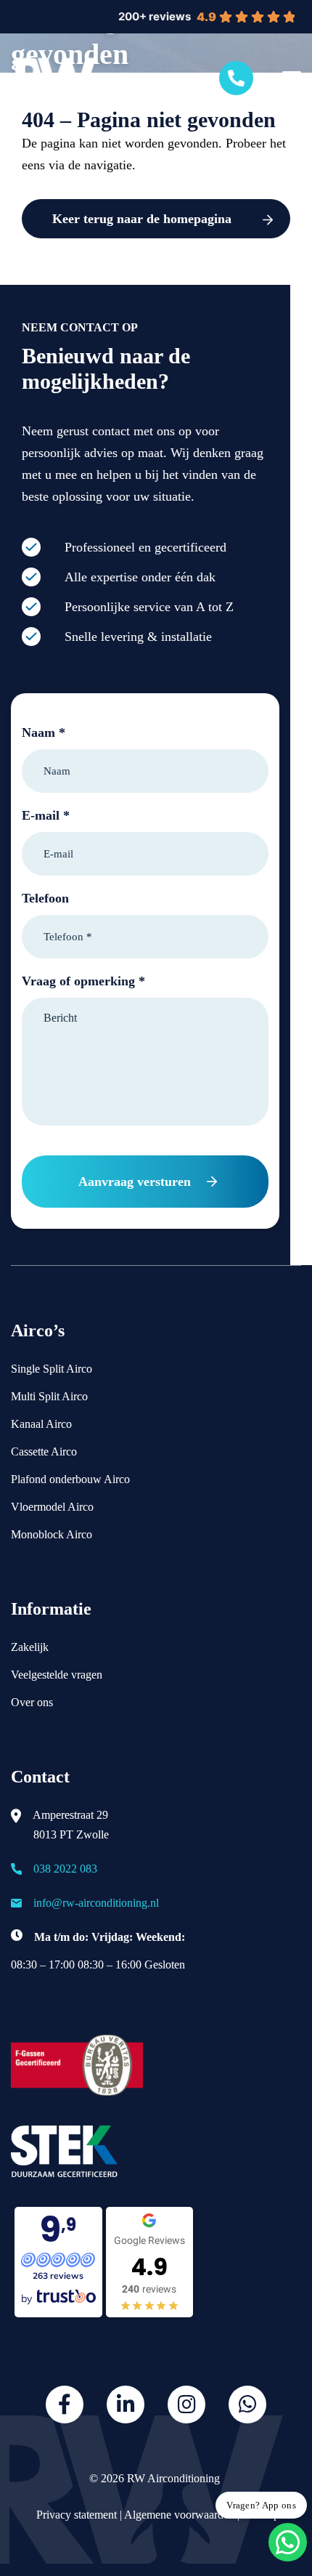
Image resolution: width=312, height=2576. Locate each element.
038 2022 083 (65, 1869)
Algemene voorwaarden (179, 2515)
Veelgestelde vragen (57, 1675)
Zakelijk (30, 1647)
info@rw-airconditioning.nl (96, 1903)
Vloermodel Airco (52, 1507)
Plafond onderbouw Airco (70, 1479)
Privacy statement (75, 2515)
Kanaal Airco (41, 1424)
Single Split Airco (52, 1369)
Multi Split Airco (49, 1396)
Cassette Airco (44, 1451)
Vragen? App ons (261, 2505)
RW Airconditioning (173, 2478)
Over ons (32, 1702)
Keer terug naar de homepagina (142, 219)
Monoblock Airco (52, 1534)
